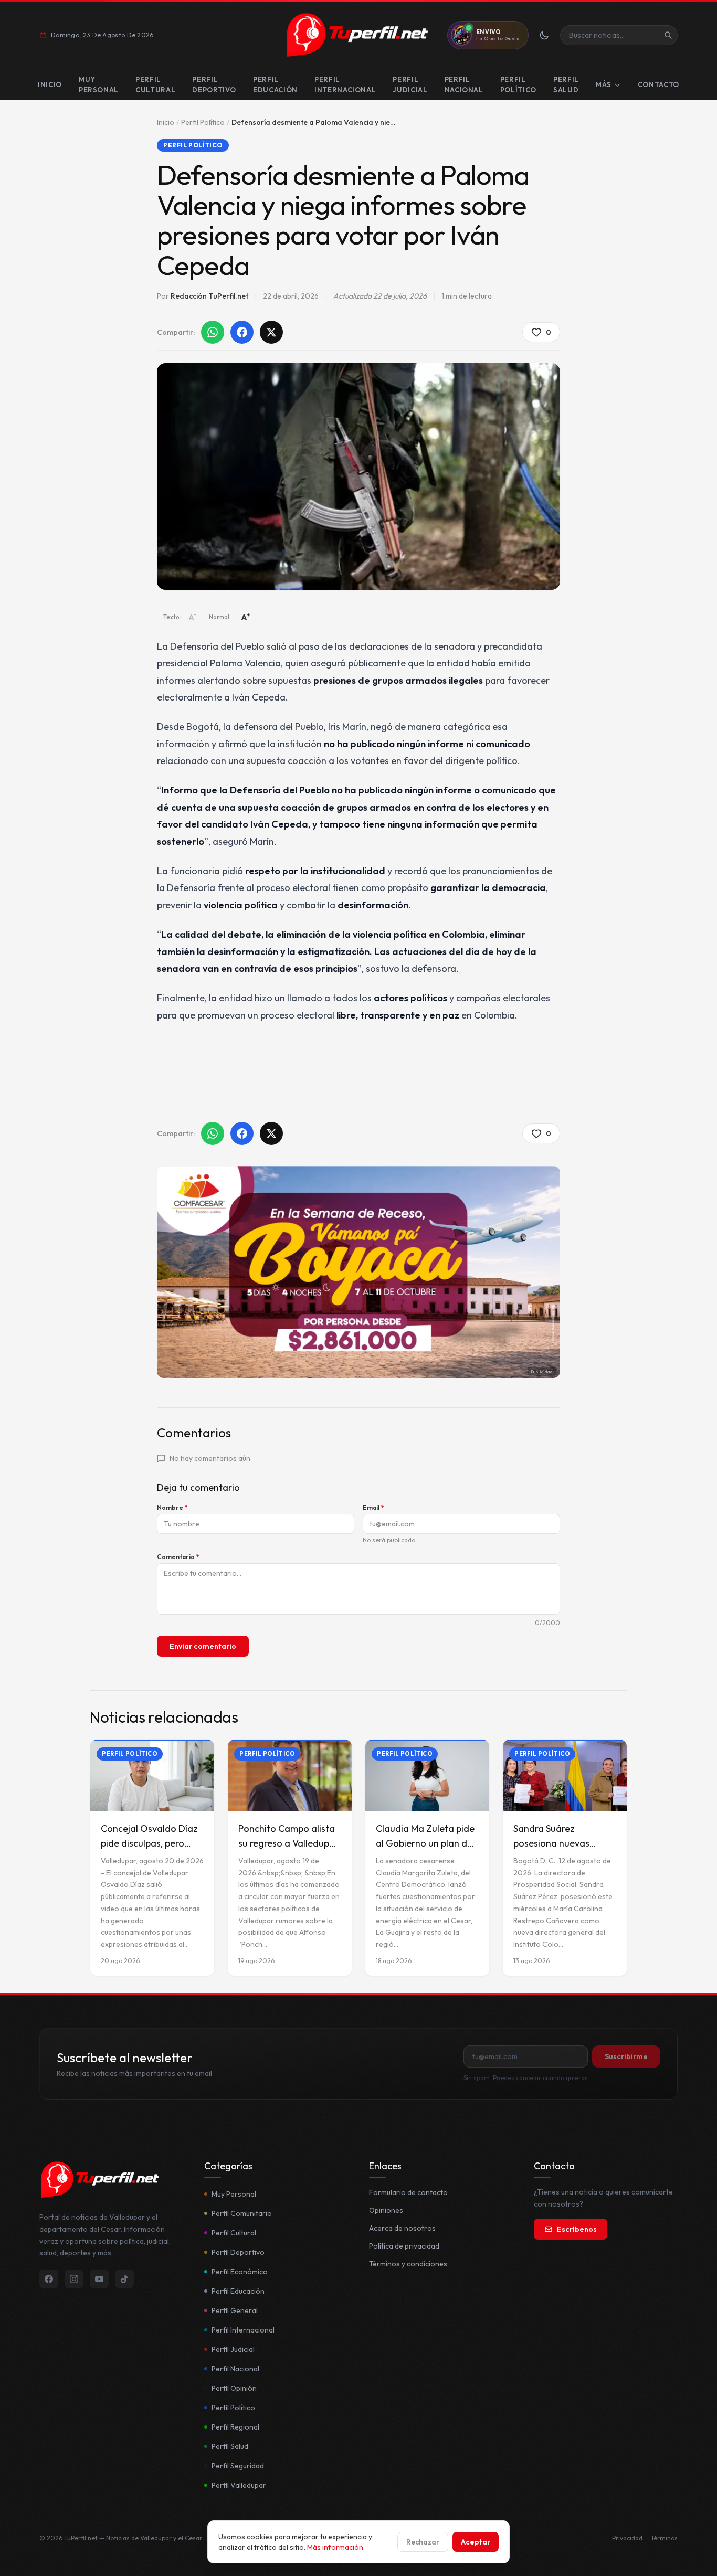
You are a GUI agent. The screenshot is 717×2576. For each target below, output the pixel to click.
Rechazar (423, 2542)
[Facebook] (49, 2279)
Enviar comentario (203, 1646)
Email (373, 1507)
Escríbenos (577, 2229)
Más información (335, 2547)
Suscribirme (626, 2056)
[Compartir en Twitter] (271, 332)
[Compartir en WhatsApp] (213, 332)
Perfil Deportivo (214, 84)
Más (604, 84)
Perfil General (235, 2310)
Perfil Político (518, 84)
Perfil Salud (566, 84)
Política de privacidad (404, 2246)
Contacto (658, 84)
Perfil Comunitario (242, 2213)
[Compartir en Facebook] (242, 332)
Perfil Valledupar (239, 2485)
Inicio (50, 84)
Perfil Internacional (345, 84)
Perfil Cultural (155, 84)
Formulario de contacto (408, 2192)
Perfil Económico (240, 2272)
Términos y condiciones (408, 2264)
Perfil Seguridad (238, 2466)
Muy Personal (99, 84)
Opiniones (386, 2210)
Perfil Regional (235, 2427)
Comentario (178, 1557)
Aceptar (476, 2542)
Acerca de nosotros (402, 2228)
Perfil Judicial (410, 84)
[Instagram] (74, 2279)
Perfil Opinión (234, 2388)
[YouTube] (99, 2279)
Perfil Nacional (464, 84)
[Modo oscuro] (544, 35)
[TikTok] (124, 2279)
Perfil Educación (275, 84)
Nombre (172, 1507)
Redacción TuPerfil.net (209, 296)
